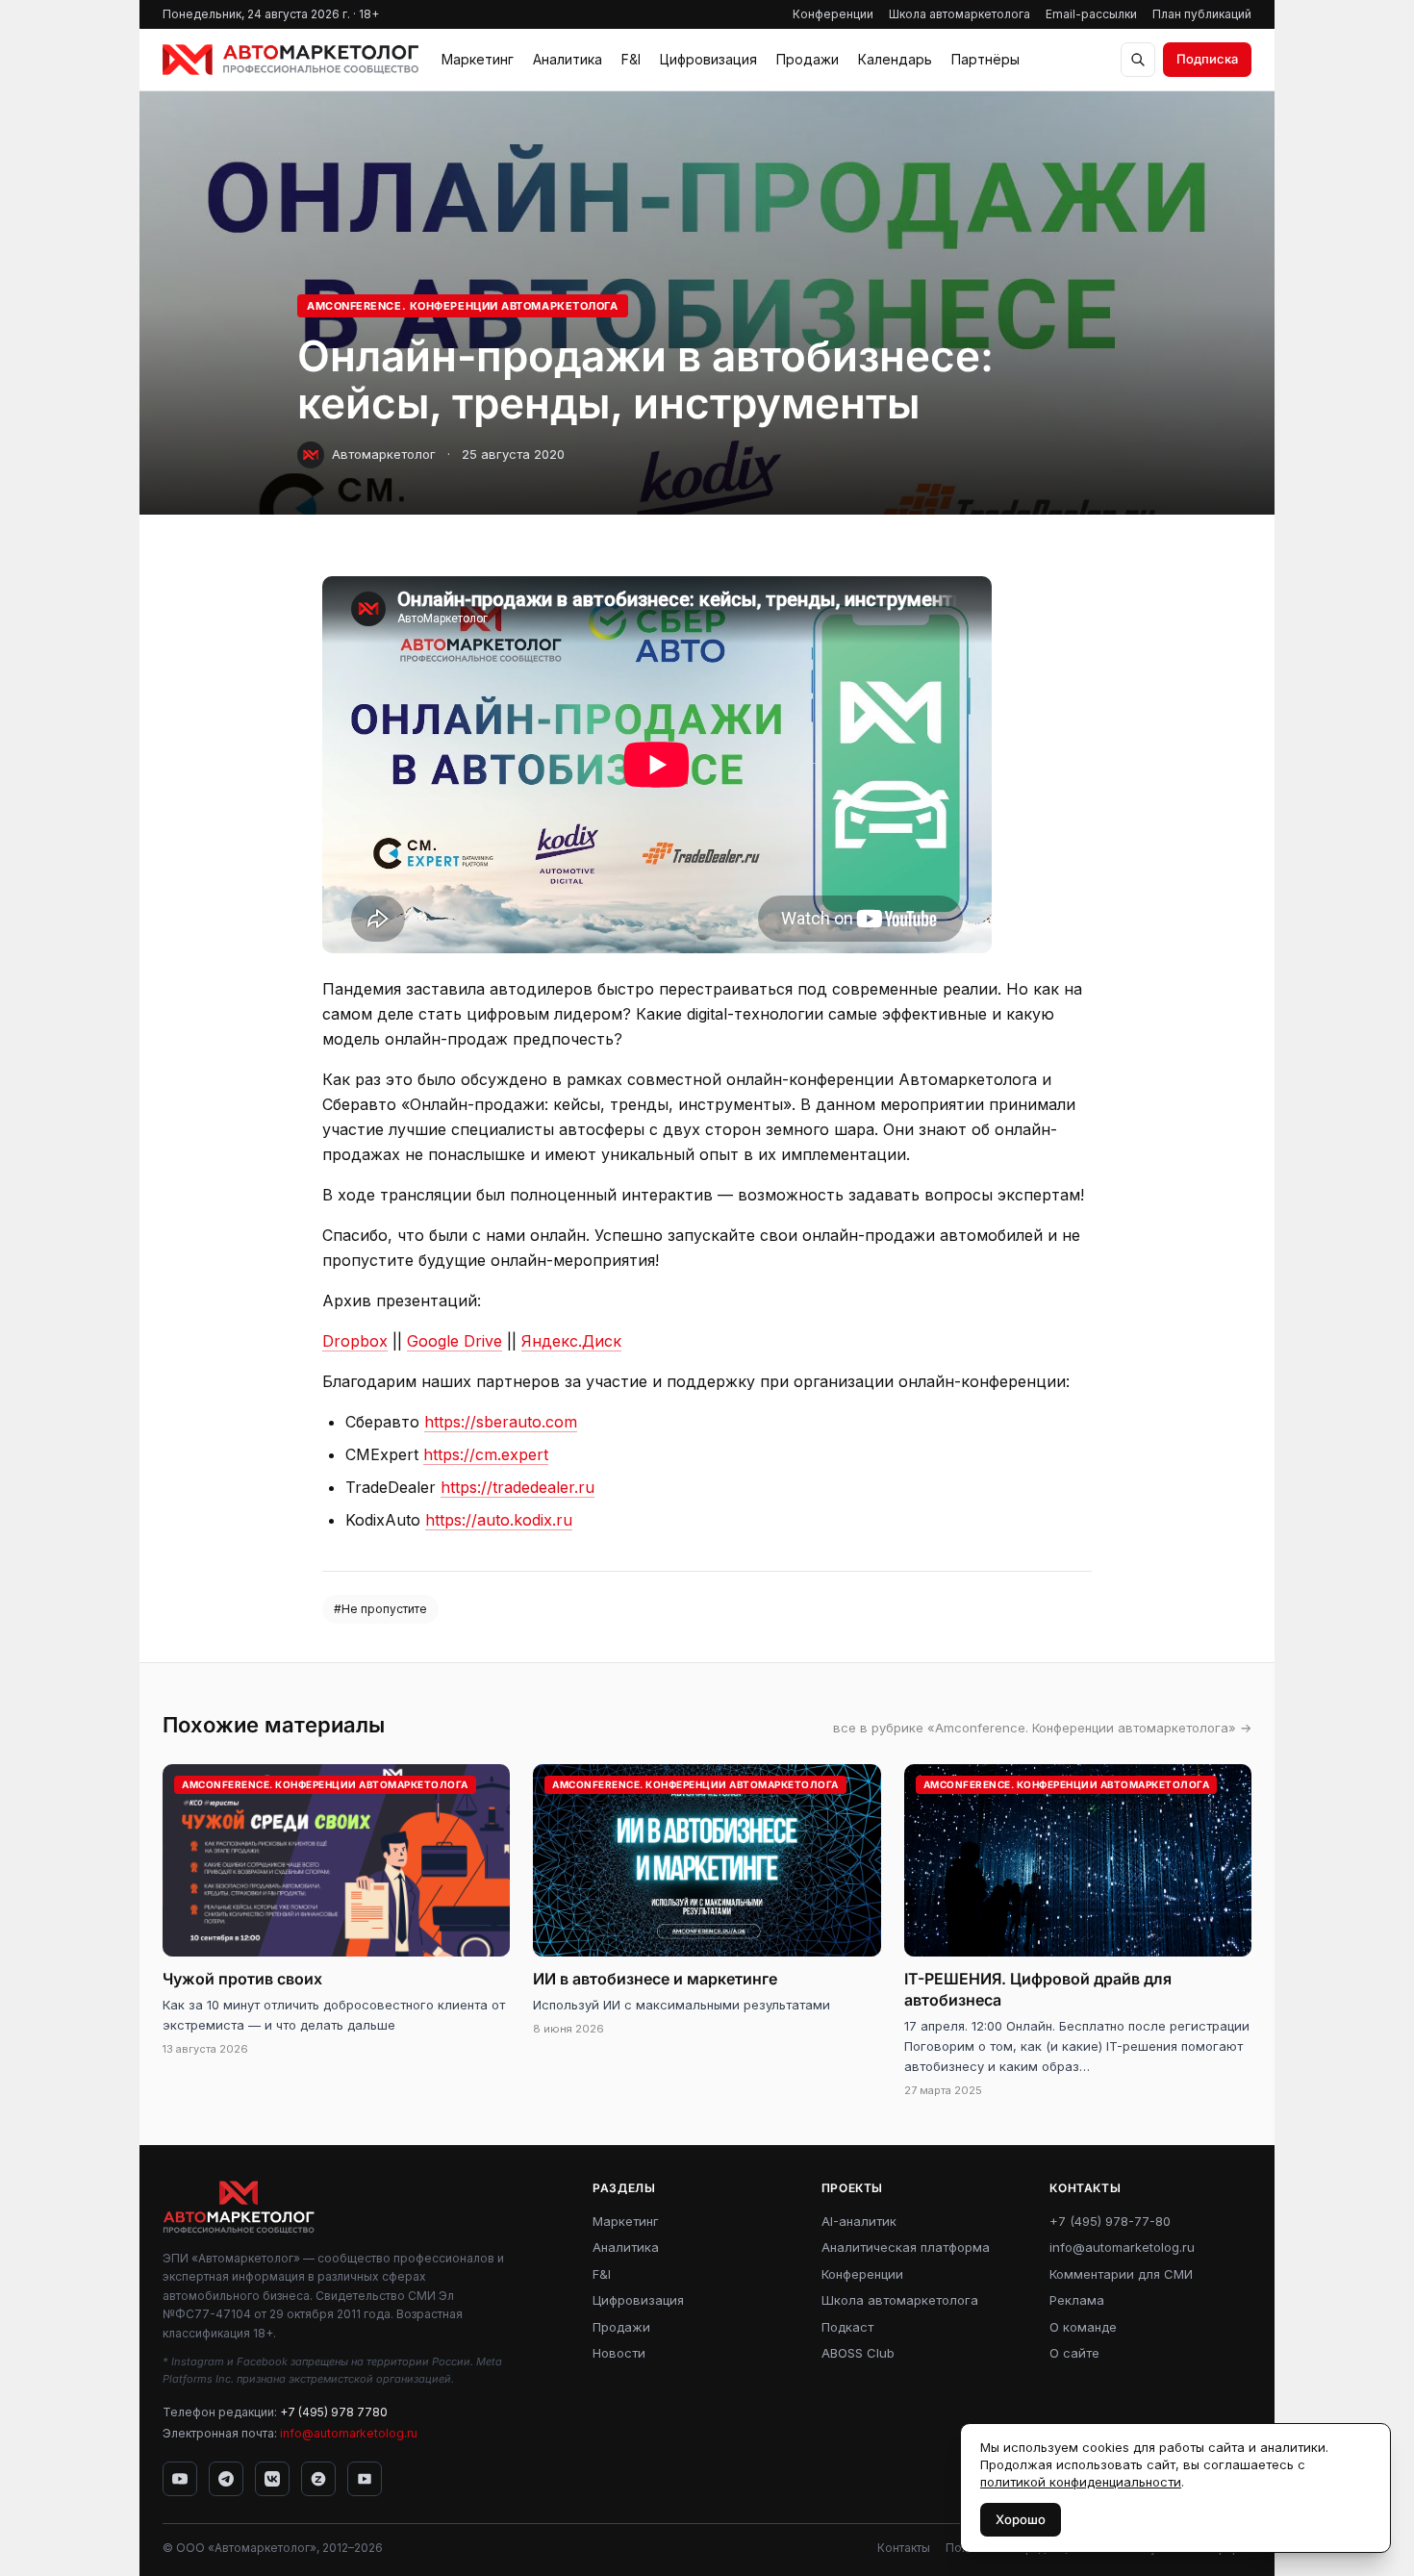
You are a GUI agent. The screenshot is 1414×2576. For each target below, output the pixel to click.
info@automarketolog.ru (349, 2433)
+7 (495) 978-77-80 (1110, 2221)
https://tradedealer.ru (518, 1487)
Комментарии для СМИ (1121, 2274)
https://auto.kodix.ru (499, 1520)
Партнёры (985, 59)
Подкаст (847, 2327)
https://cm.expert (486, 1454)
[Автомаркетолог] (290, 60)
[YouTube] (180, 2479)
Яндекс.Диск (571, 1341)
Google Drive (454, 1341)
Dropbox (355, 1341)
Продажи (808, 59)
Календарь (895, 59)
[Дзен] (318, 2479)
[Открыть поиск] (1138, 60)
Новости (619, 2353)
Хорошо (1021, 2519)
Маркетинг (478, 59)
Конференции (833, 14)
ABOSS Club (858, 2353)
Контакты (904, 2548)
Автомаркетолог (384, 454)
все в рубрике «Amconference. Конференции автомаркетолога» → (1042, 1728)
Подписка (1207, 59)
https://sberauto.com (501, 1422)
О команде (1083, 2327)
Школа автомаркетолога (959, 14)
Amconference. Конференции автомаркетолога (463, 306)
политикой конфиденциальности (1081, 2482)
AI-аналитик (859, 2221)
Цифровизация (708, 59)
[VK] (272, 2479)
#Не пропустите (380, 1609)
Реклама (1077, 2300)
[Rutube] (365, 2479)
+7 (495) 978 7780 (334, 2412)
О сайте (1074, 2353)
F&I (631, 59)
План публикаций (1202, 14)
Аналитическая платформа (906, 2247)
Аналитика (568, 59)
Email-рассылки (1091, 14)
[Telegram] (226, 2479)
